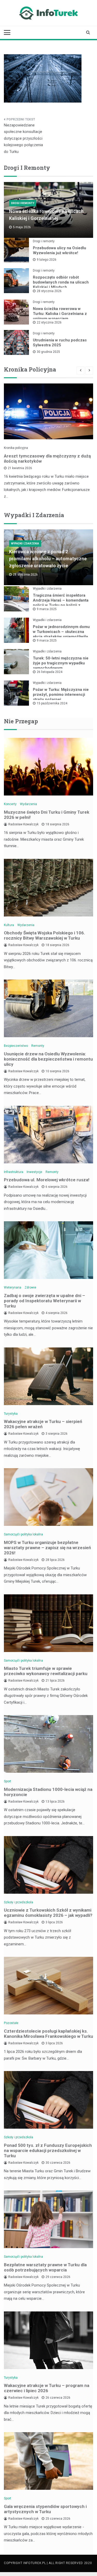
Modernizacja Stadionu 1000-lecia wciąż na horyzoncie (48, 1792)
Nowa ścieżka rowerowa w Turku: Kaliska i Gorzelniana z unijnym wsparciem (60, 314)
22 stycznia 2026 (49, 322)
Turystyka (11, 1414)
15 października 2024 (52, 703)
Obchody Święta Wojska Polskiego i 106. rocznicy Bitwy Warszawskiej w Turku (44, 935)
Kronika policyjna (16, 448)
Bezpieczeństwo (16, 1046)
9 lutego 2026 (47, 260)
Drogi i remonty (23, 203)
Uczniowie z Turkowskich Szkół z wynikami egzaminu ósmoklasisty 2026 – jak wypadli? (48, 1913)
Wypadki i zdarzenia (25, 544)
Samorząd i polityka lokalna (23, 1534)
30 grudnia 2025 (48, 352)
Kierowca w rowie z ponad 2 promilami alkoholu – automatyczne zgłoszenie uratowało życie (48, 559)
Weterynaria (13, 1287)
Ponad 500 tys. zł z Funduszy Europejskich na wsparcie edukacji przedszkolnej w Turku (48, 2150)
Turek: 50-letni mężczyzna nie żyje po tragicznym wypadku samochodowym (61, 663)
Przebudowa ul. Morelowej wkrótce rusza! (47, 1180)
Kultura (9, 925)
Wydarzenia (28, 804)
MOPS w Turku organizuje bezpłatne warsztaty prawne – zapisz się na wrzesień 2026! (47, 1548)
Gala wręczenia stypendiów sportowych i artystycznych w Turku (45, 2509)
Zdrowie (30, 1287)
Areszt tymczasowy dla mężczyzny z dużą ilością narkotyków (47, 458)
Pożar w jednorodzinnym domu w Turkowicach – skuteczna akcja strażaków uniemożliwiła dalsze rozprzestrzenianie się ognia (61, 637)
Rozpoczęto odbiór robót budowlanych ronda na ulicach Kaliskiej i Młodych (61, 282)
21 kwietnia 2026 (20, 468)
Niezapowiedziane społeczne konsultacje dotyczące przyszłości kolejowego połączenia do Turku (23, 138)
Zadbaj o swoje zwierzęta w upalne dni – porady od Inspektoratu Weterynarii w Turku (44, 1301)
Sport (8, 1781)
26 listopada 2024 (50, 672)
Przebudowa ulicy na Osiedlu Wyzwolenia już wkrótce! (59, 250)
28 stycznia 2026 (49, 291)
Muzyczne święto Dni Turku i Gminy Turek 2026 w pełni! (47, 815)
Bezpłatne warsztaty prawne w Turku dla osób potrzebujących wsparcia (45, 2267)
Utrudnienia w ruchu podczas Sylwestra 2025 (60, 343)
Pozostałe (11, 2023)
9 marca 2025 (47, 609)
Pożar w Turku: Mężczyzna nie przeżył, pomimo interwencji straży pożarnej (61, 694)
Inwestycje (34, 1172)
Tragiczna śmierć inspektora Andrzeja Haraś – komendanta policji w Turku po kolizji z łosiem (61, 603)
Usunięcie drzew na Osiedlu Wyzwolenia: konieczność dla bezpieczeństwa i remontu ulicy (48, 1059)
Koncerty (10, 804)
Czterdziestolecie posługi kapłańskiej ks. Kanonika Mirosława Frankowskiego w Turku (48, 2034)
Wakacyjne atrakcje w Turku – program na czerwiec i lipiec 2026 (47, 2388)
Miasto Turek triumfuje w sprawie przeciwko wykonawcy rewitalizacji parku (46, 1671)
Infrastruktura (14, 1172)
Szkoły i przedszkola (18, 1902)
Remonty (38, 1046)
